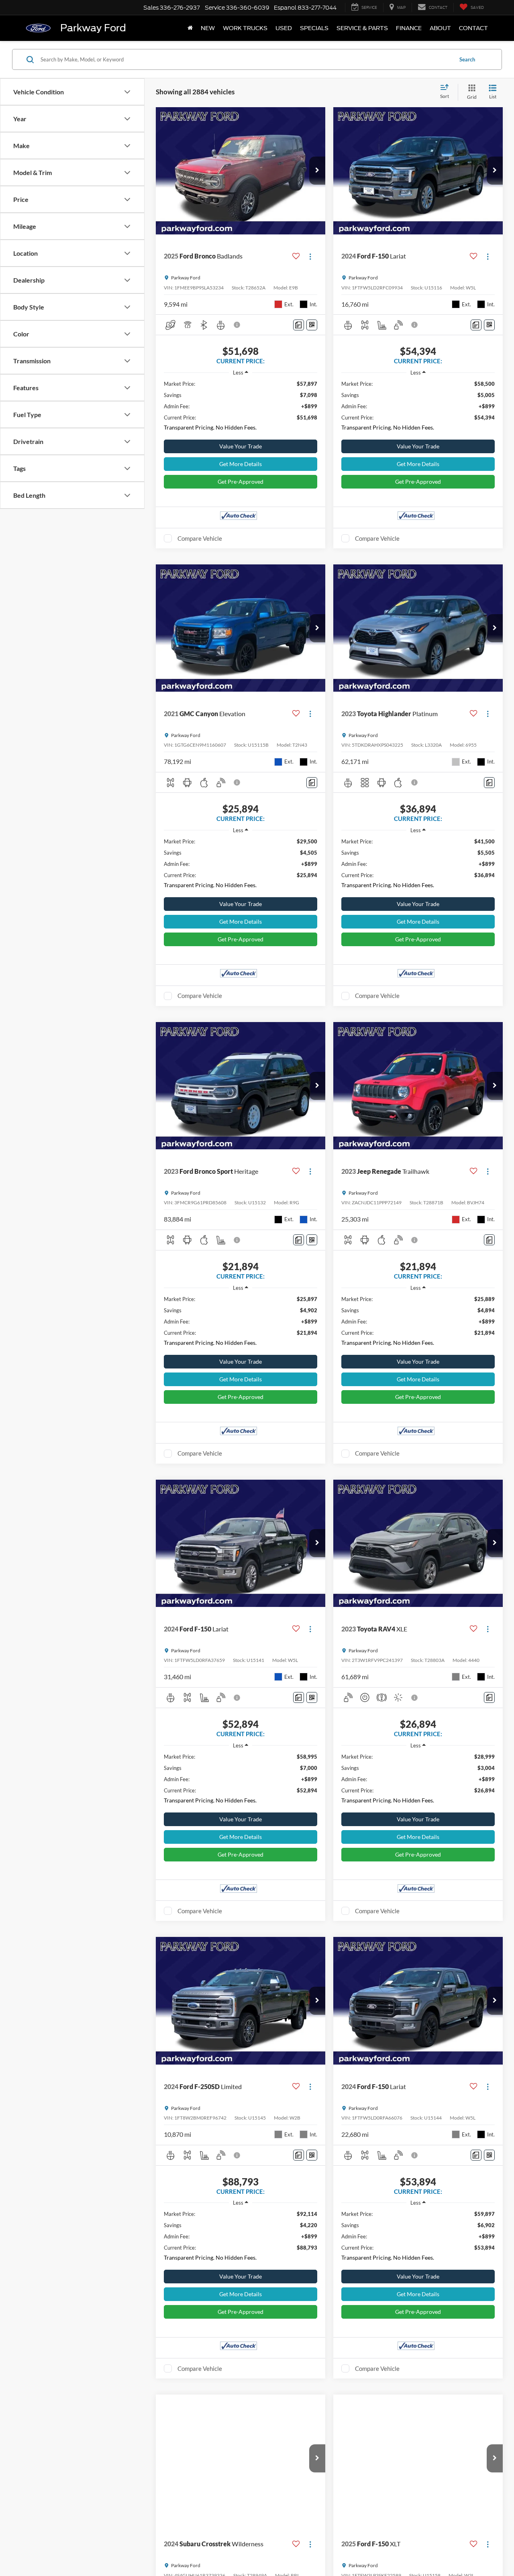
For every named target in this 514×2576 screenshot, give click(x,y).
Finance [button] (409, 28)
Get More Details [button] (241, 464)
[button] (317, 171)
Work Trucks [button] (245, 28)
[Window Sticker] (312, 325)
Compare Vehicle (200, 538)
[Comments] (299, 325)
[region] (241, 408)
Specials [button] (314, 28)
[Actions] (310, 256)
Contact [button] (473, 28)
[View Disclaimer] (237, 325)
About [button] (440, 28)
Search (467, 59)
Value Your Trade (241, 446)
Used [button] (284, 28)
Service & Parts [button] (362, 28)
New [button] (208, 28)
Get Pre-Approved (241, 482)
